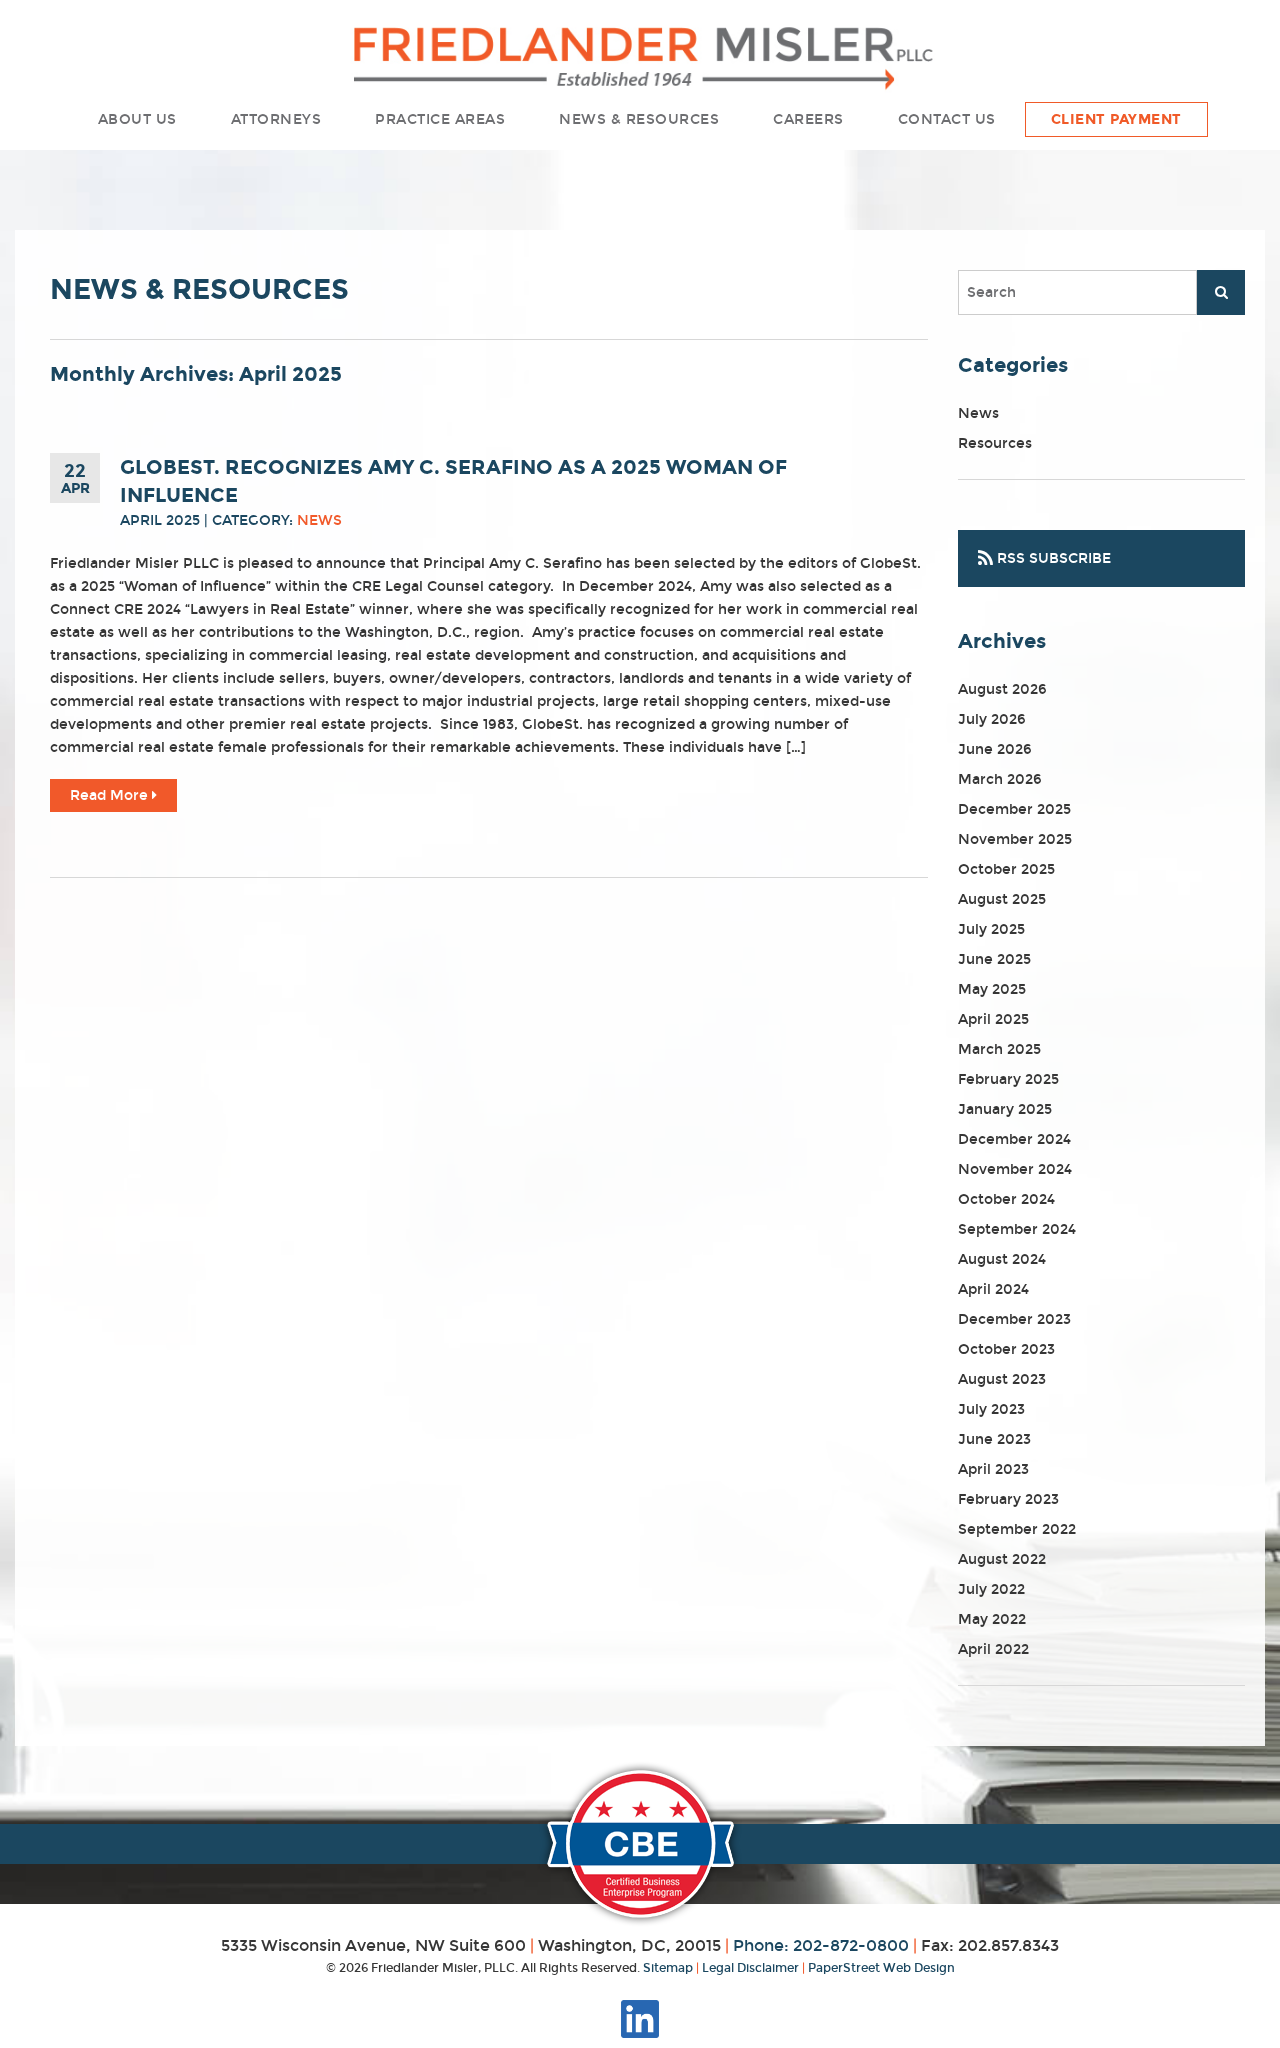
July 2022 (991, 1589)
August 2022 (1002, 1559)
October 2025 (1006, 869)
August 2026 (1002, 689)
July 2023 (991, 1409)
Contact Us (947, 119)
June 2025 (994, 959)
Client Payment (1116, 119)
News (319, 520)
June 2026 (995, 749)
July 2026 (992, 719)
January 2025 (1005, 1109)
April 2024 (993, 1289)
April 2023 (993, 1469)
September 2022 (1017, 1529)
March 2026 (1000, 779)
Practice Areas (440, 119)
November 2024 (1015, 1169)
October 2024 (1006, 1199)
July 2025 (991, 929)
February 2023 (1008, 1499)
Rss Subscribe (1052, 558)
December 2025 (1014, 809)
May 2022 (992, 1619)
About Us (137, 119)
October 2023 (1006, 1349)
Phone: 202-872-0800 (821, 1945)
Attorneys (276, 119)
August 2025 (1002, 899)
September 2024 (1017, 1229)
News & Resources (639, 119)
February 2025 (1008, 1079)
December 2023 (1014, 1319)
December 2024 (1014, 1139)
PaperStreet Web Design (881, 1968)
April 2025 (993, 1019)
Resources (995, 443)
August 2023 (1002, 1379)
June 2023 (994, 1439)
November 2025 (1015, 839)
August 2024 (1002, 1259)
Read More (111, 795)
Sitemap (668, 1968)
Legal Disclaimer (750, 1968)
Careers (808, 119)
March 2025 (999, 1049)
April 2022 (993, 1649)
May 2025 (992, 989)
